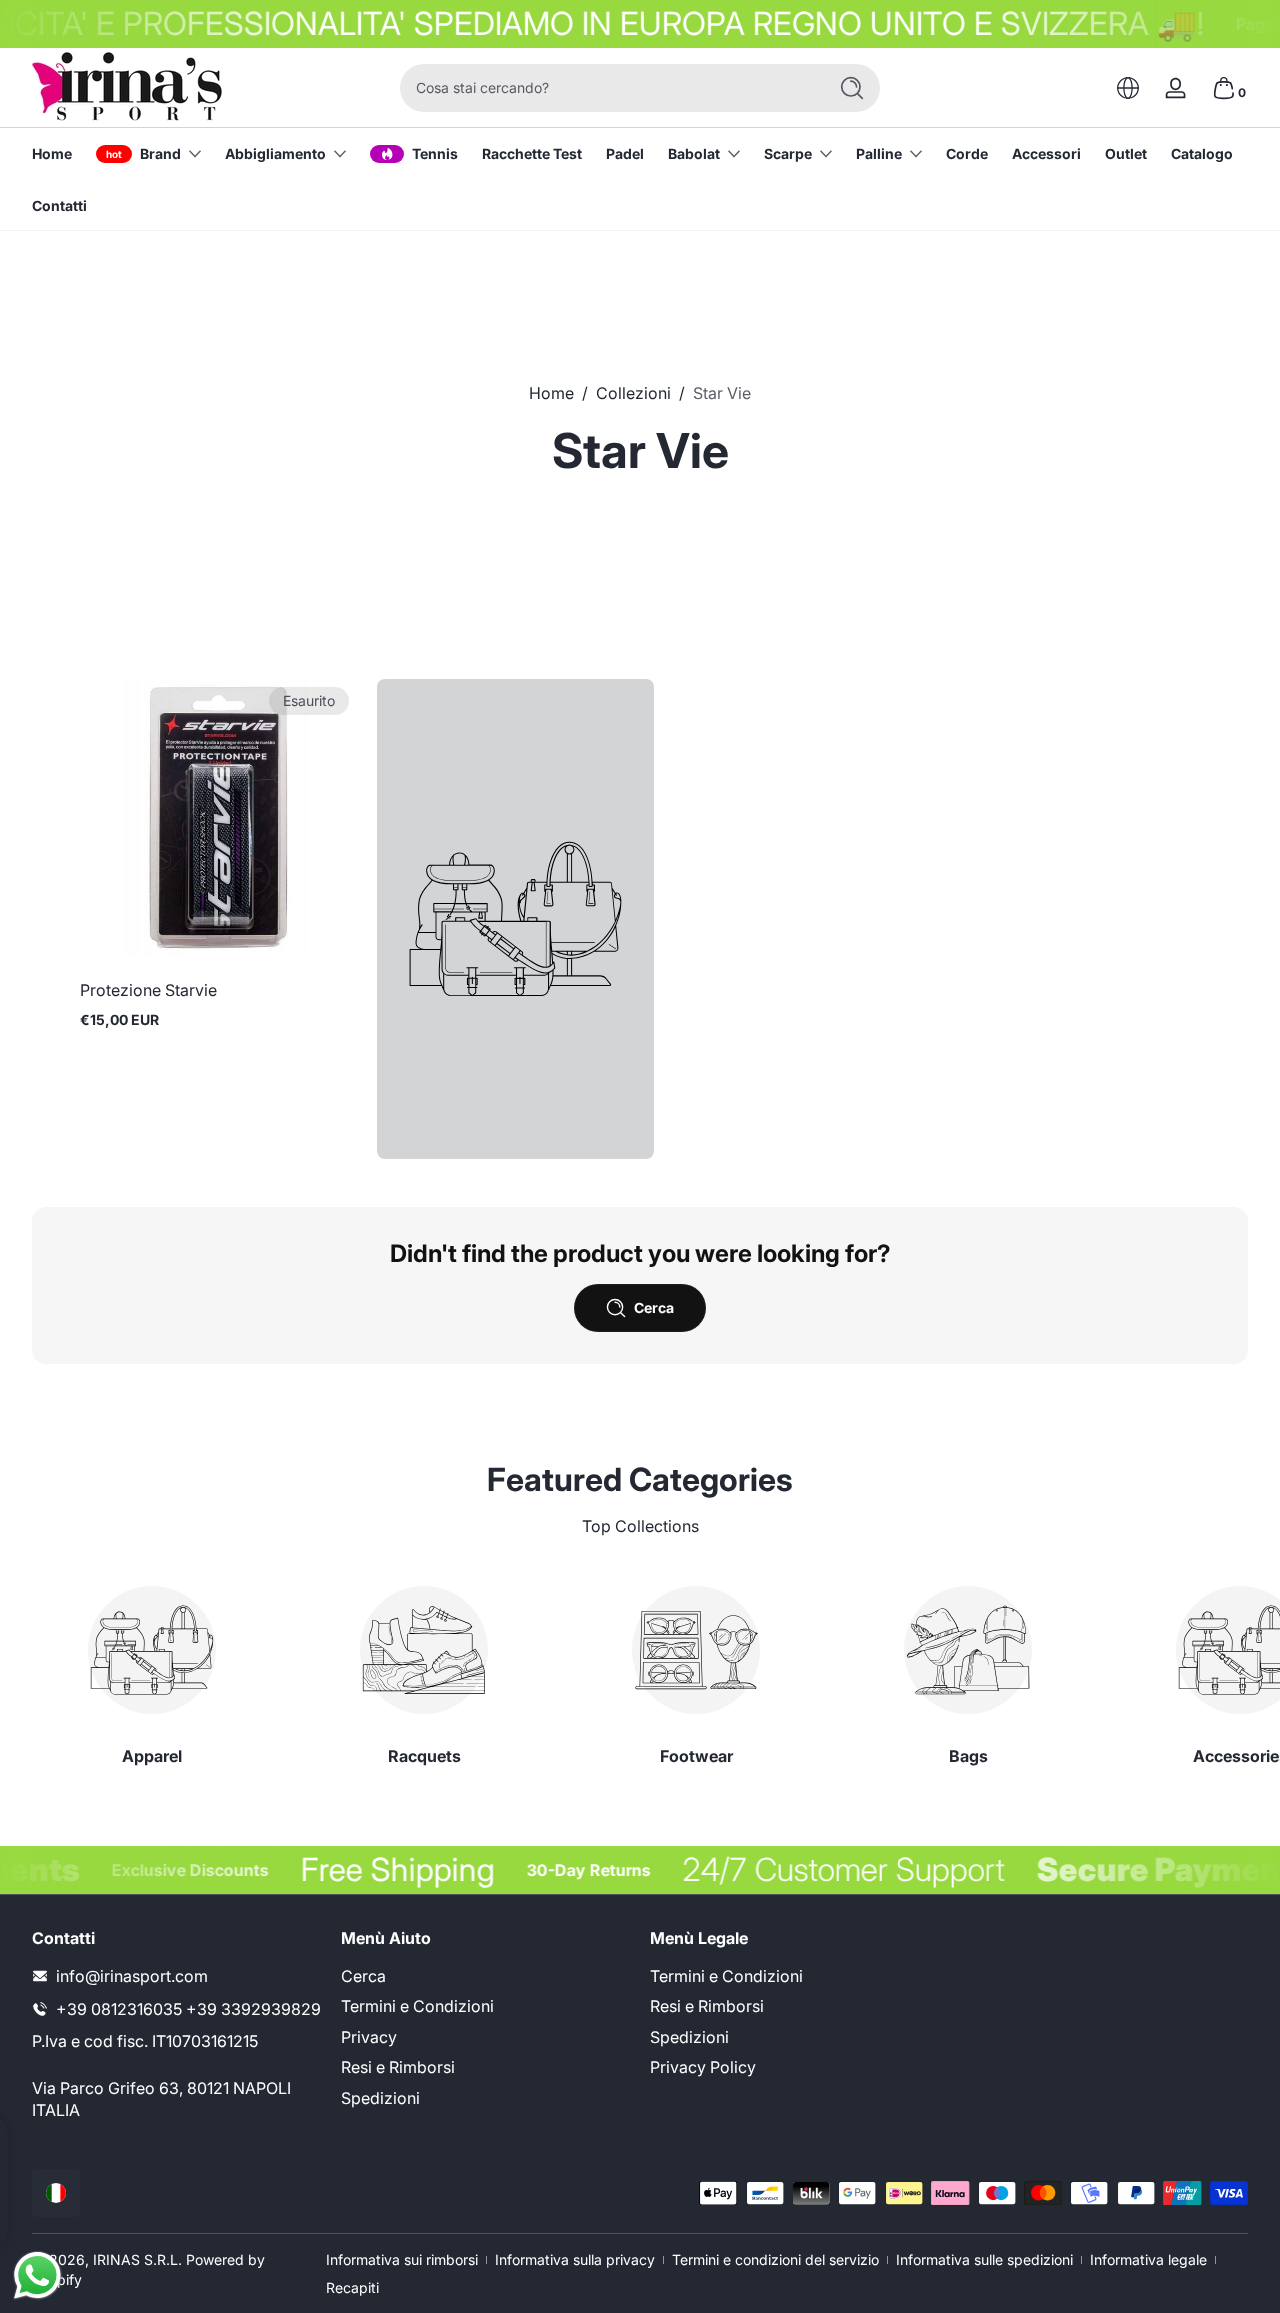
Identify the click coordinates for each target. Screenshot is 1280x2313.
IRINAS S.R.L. (137, 2259)
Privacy (369, 2037)
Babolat (694, 153)
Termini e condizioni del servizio (775, 2259)
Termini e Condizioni (417, 2006)
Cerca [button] (654, 1307)
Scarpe (788, 153)
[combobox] (608, 88)
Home (551, 393)
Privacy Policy (703, 2067)
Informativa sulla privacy (575, 2259)
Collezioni (633, 393)
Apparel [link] (152, 1756)
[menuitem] (485, 1976)
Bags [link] (968, 1756)
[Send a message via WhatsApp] (37, 2275)
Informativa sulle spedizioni (984, 2259)
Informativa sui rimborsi (402, 2259)
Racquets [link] (424, 1756)
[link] (515, 919)
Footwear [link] (696, 1756)
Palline (879, 153)
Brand (160, 153)
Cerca (363, 1976)
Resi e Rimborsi (398, 2067)
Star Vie (722, 393)
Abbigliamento (275, 153)
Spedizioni (380, 2098)
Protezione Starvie (148, 990)
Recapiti (352, 2287)
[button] (1128, 88)
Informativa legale (1148, 2259)
